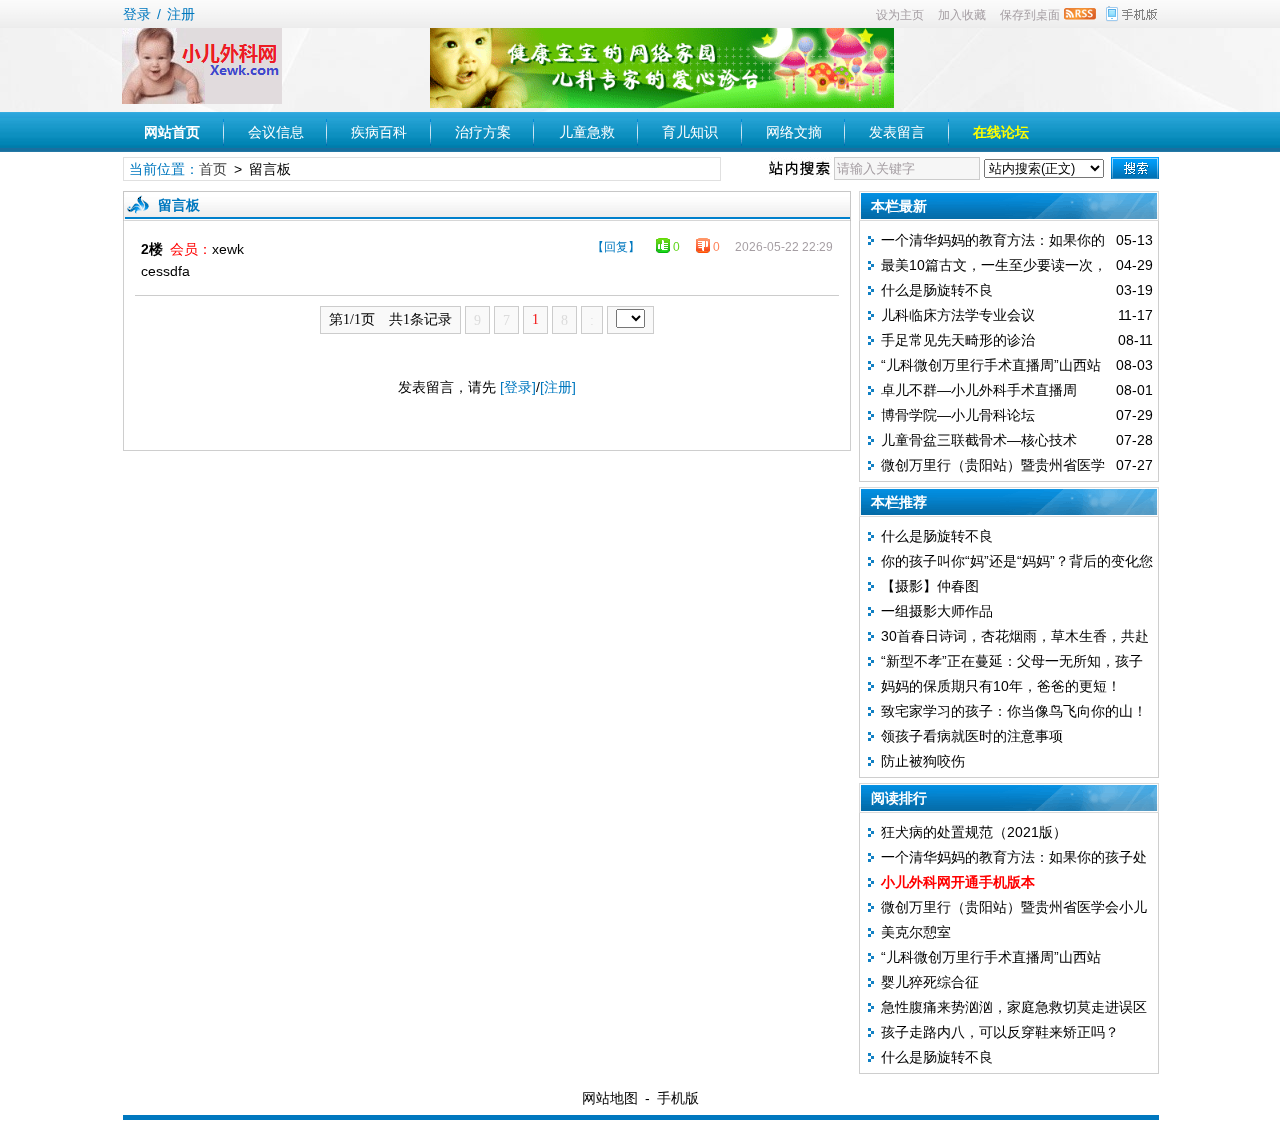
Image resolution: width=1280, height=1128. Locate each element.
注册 (181, 14)
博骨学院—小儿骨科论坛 (958, 415)
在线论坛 (1001, 132)
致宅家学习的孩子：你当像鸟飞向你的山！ (1014, 711)
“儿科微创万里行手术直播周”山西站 (991, 365)
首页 (213, 169)
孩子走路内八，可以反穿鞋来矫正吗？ (1000, 1032)
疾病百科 (379, 132)
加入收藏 (962, 15)
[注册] (558, 387)
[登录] (518, 387)
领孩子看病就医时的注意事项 (972, 736)
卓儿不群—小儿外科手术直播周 (979, 390)
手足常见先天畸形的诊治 (958, 340)
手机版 (678, 1098)
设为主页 (900, 15)
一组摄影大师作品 (937, 611)
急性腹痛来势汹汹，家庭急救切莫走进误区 (1014, 1007)
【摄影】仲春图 (930, 586)
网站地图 (610, 1098)
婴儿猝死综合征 (930, 982)
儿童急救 (587, 132)
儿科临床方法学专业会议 (958, 315)
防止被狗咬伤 (923, 761)
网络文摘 (794, 132)
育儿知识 (690, 132)
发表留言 (897, 132)
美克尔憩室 (916, 932)
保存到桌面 (1030, 15)
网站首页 (172, 132)
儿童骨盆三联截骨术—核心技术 (979, 440)
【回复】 (616, 247)
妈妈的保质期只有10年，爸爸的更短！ (1001, 686)
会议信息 (276, 132)
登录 (137, 14)
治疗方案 (483, 132)
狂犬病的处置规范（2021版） (974, 832)
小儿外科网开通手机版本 (958, 882)
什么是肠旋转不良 (937, 290)
